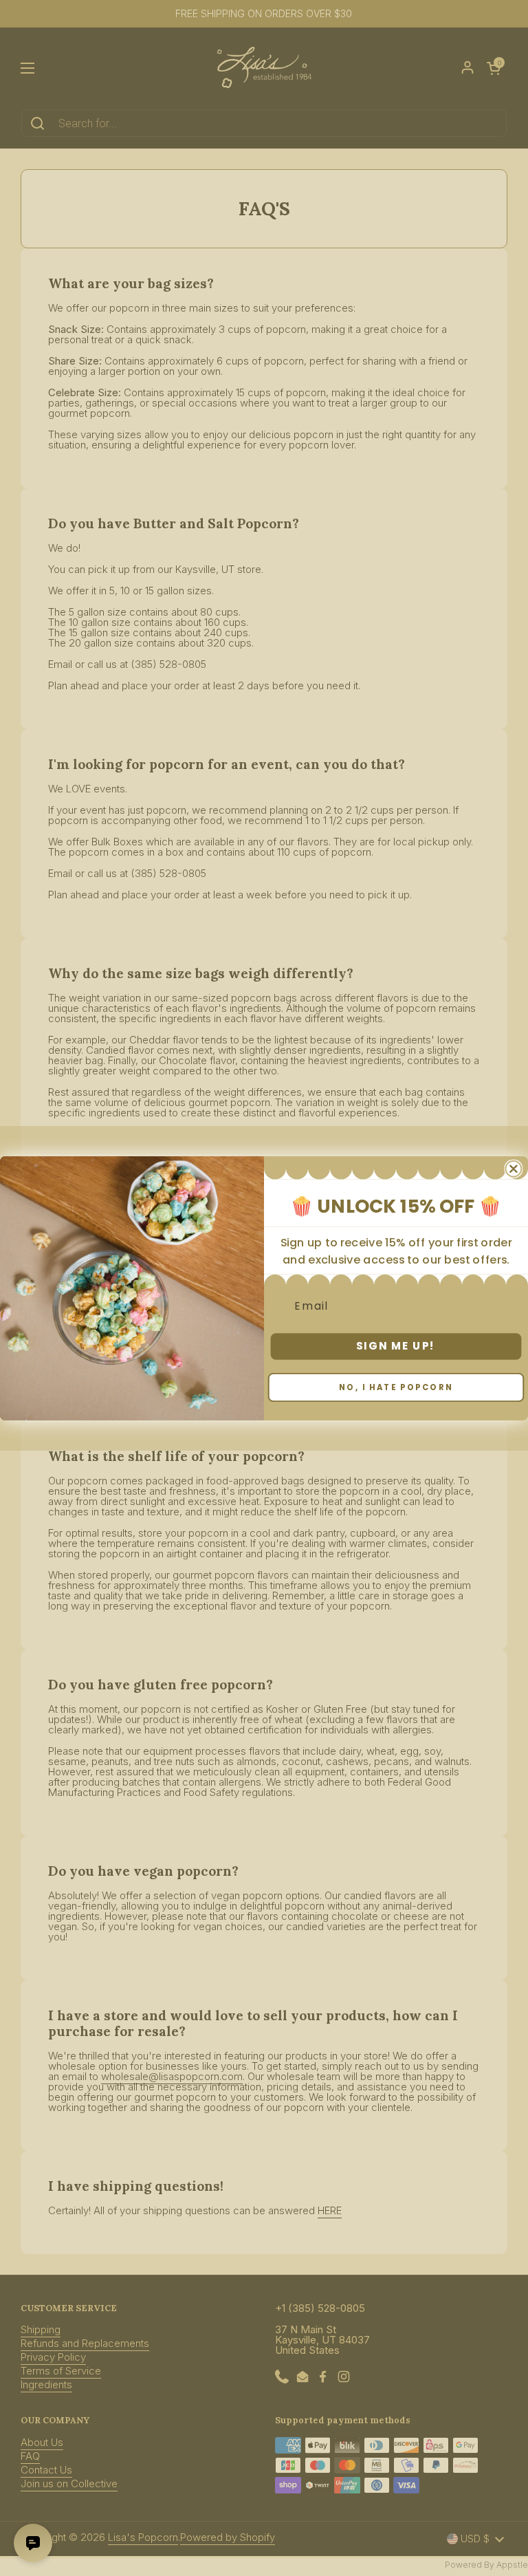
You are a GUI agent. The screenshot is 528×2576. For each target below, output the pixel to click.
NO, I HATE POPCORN (396, 1387)
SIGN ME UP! (396, 1345)
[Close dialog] (513, 1168)
